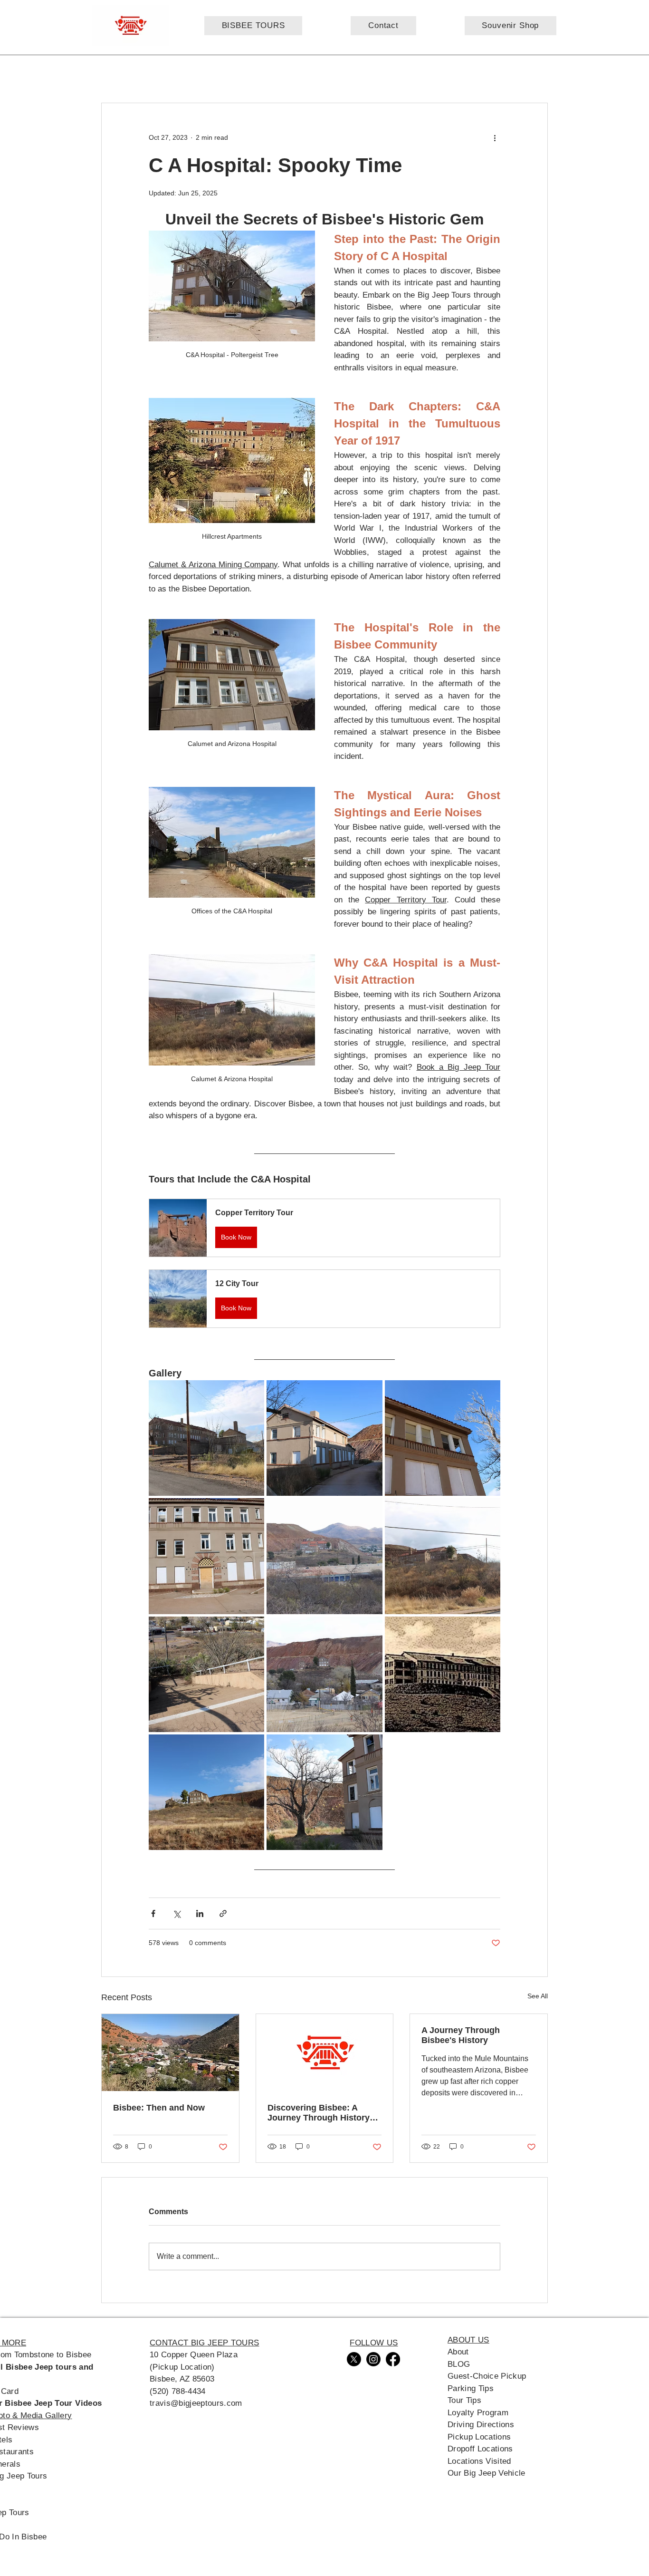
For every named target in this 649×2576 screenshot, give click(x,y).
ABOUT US (468, 2340)
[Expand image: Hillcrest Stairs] (206, 1674)
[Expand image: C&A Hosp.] (206, 1792)
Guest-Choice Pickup (487, 2376)
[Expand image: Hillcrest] (324, 1674)
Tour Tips (464, 2400)
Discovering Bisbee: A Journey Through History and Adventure (319, 2113)
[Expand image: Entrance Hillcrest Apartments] (206, 1556)
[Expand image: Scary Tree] (324, 1792)
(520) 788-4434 (178, 2391)
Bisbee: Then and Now (159, 2108)
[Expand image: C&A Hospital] (206, 1438)
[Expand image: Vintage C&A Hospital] (443, 1674)
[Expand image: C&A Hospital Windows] (443, 1438)
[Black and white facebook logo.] (393, 2359)
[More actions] (495, 137)
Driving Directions (481, 2425)
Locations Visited (479, 2461)
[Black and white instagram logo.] (373, 2359)
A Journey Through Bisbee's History (461, 2035)
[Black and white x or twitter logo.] (354, 2359)
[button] (324, 1228)
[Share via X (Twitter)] (177, 1913)
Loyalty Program (478, 2413)
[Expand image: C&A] (443, 1556)
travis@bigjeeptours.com (196, 2403)
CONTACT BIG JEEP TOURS (204, 2343)
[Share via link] (223, 1913)
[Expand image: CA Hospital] (324, 1438)
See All (538, 1996)
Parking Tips (471, 2388)
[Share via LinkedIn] (200, 1913)
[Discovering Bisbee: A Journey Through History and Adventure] (325, 2053)
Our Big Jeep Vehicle (487, 2473)
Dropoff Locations (480, 2449)
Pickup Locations (479, 2437)
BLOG (459, 2364)
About (458, 2352)
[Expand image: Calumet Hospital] (324, 1556)
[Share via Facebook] (153, 1913)
